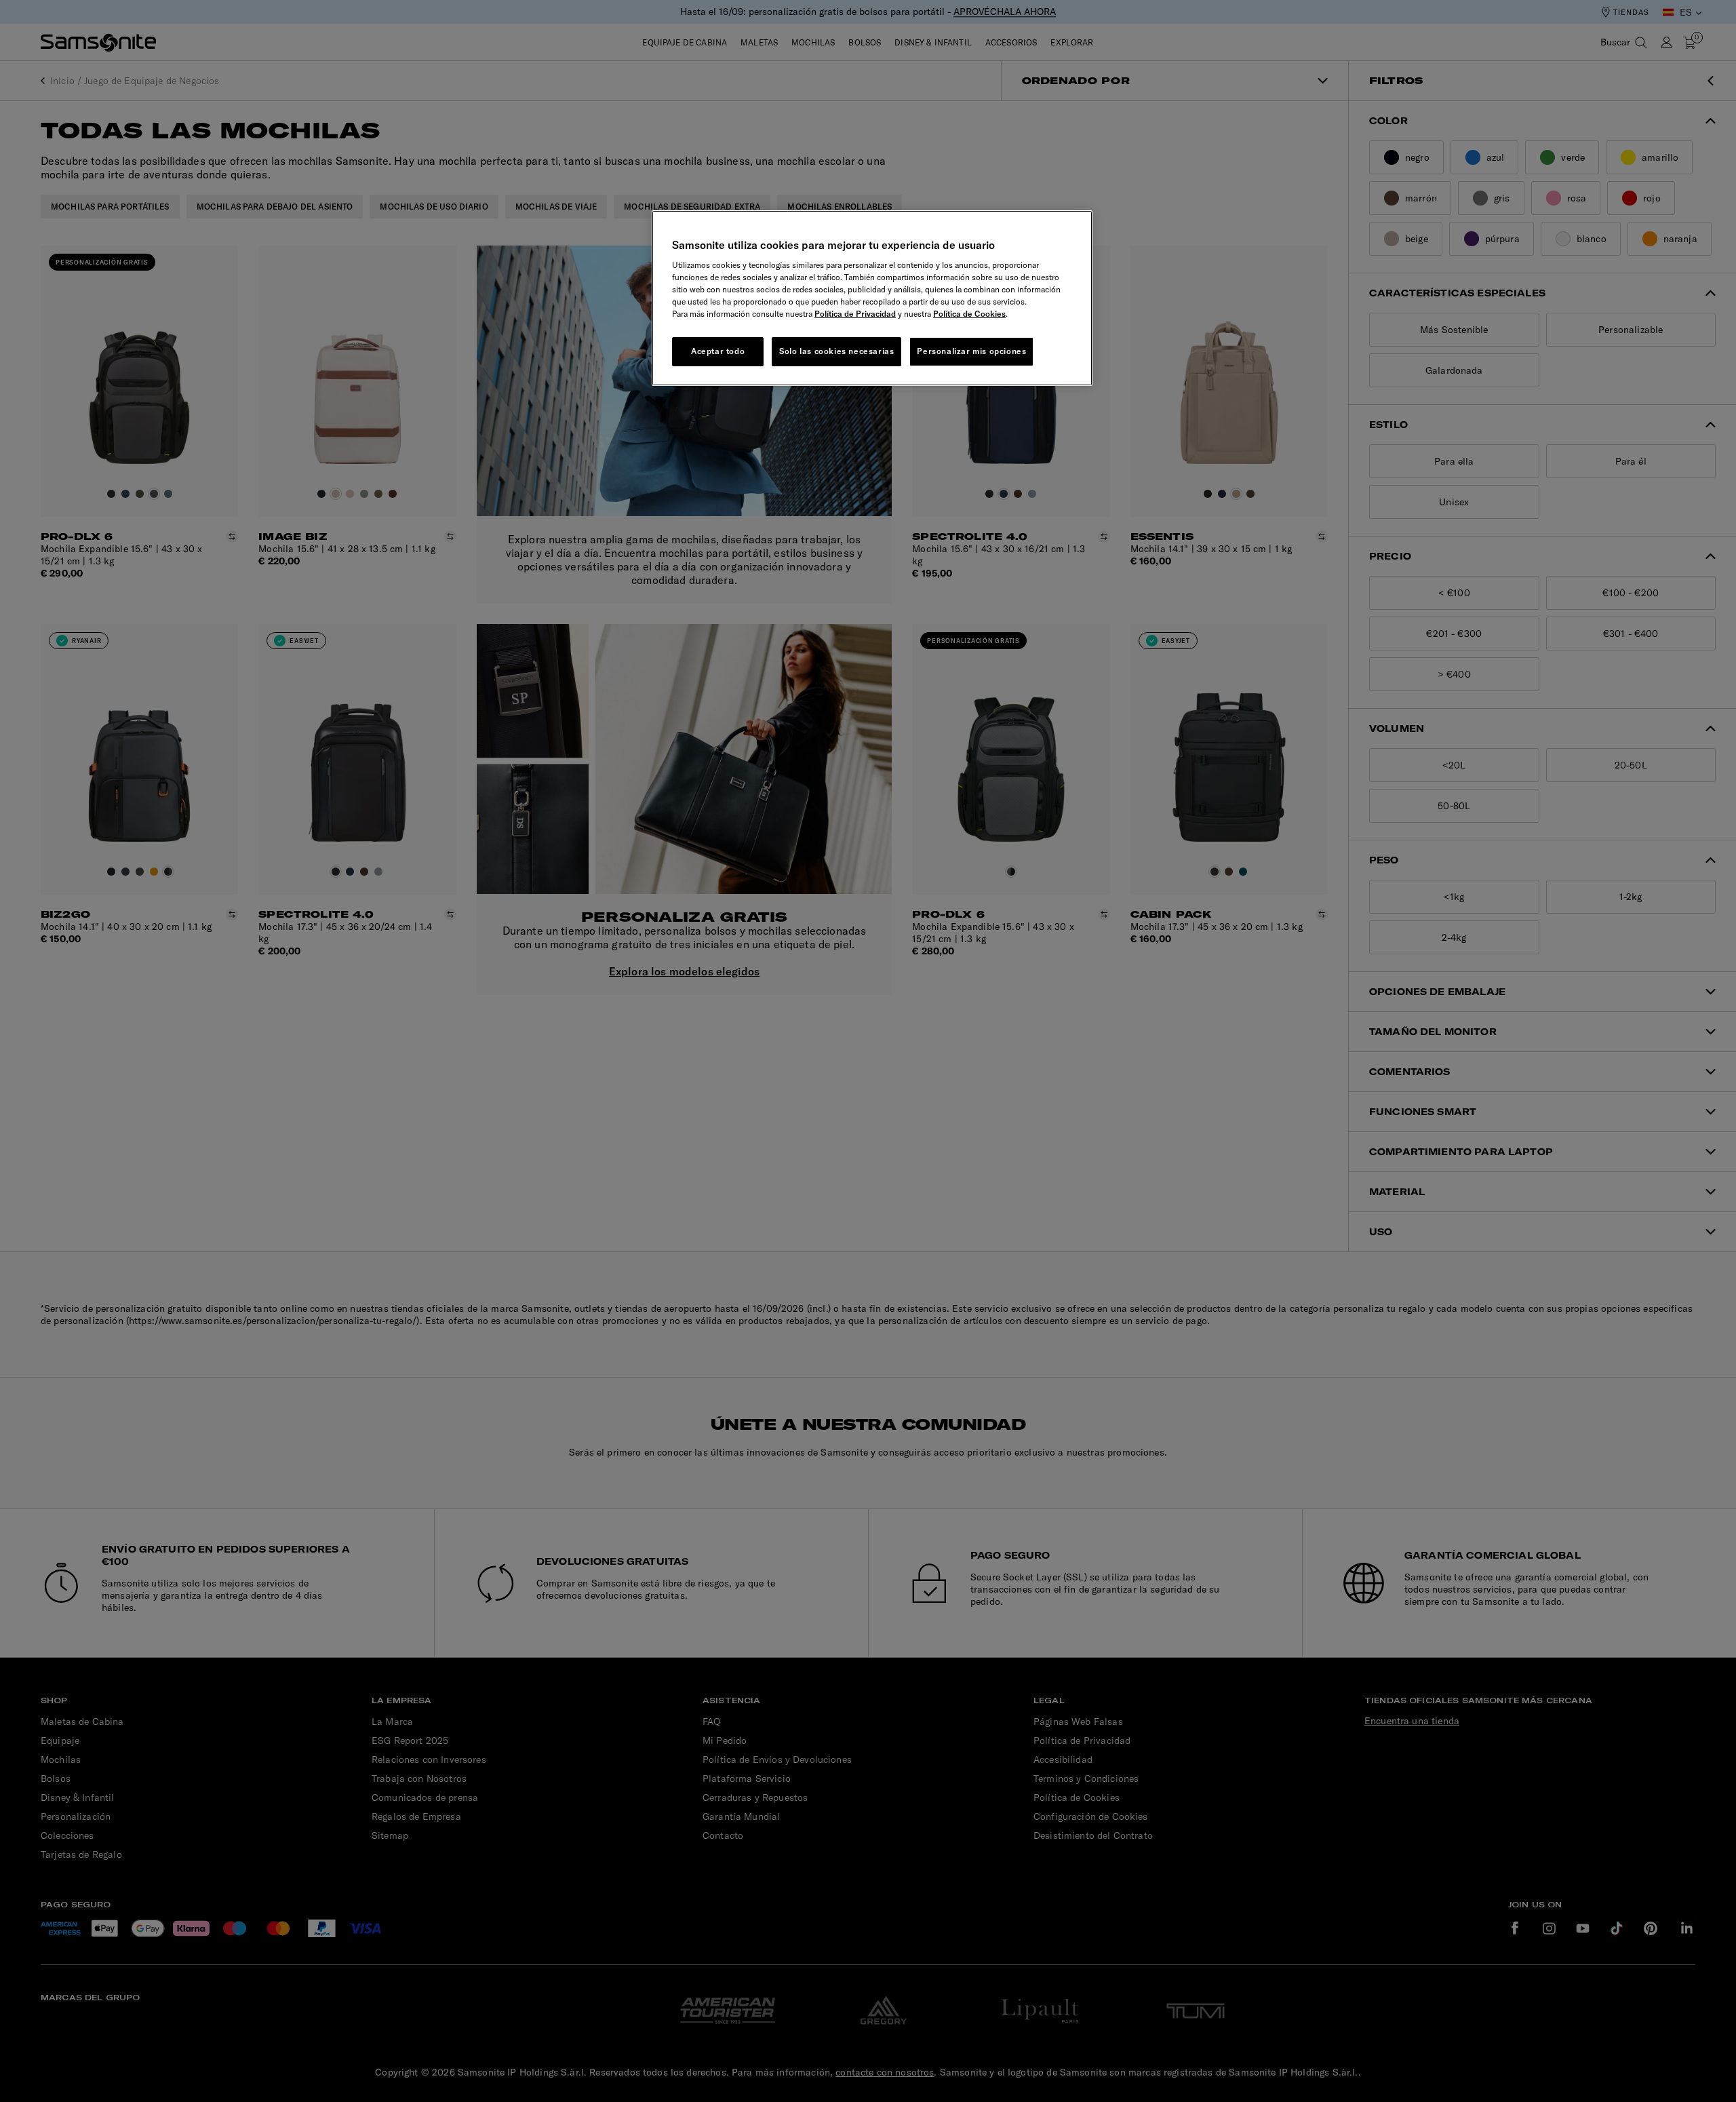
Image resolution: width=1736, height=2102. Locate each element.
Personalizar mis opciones (971, 351)
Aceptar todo (718, 351)
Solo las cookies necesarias (836, 351)
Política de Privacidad (855, 314)
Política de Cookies (969, 314)
